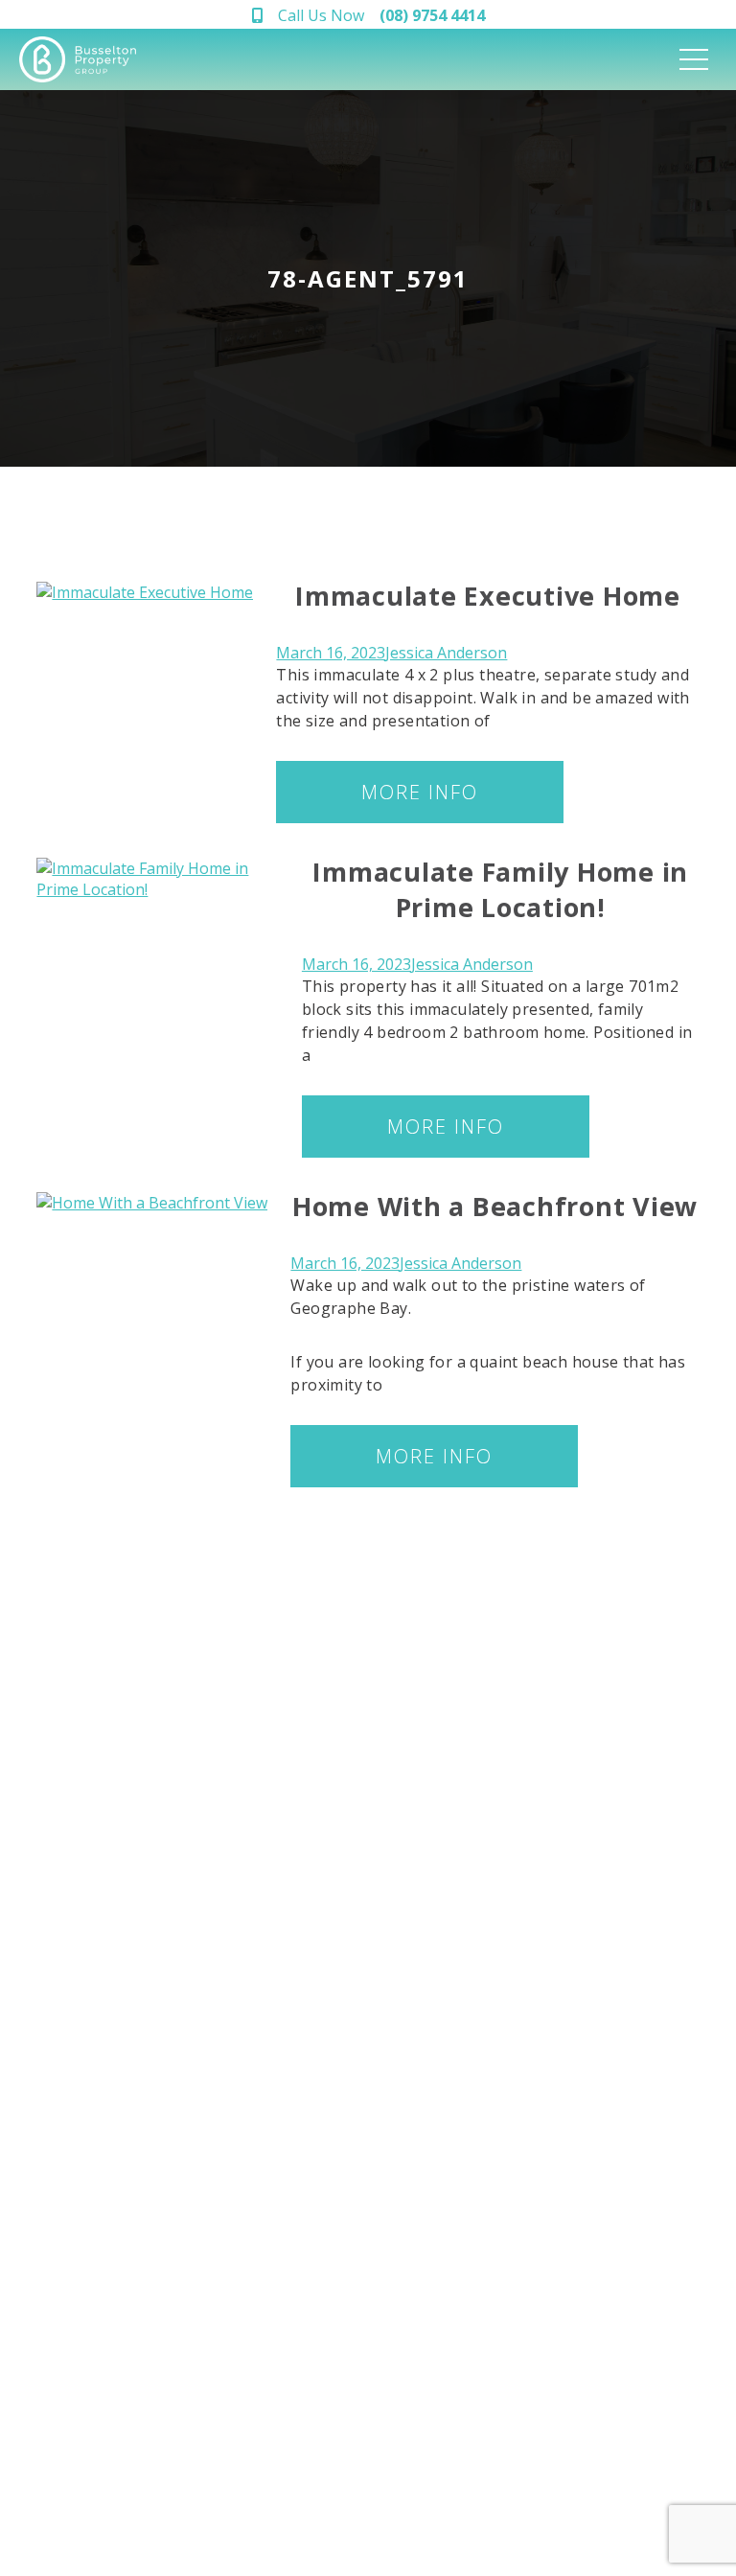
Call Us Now (381, 15)
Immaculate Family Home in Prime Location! (500, 889)
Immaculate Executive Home (488, 596)
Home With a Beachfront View (495, 1206)
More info (420, 792)
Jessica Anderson (446, 653)
